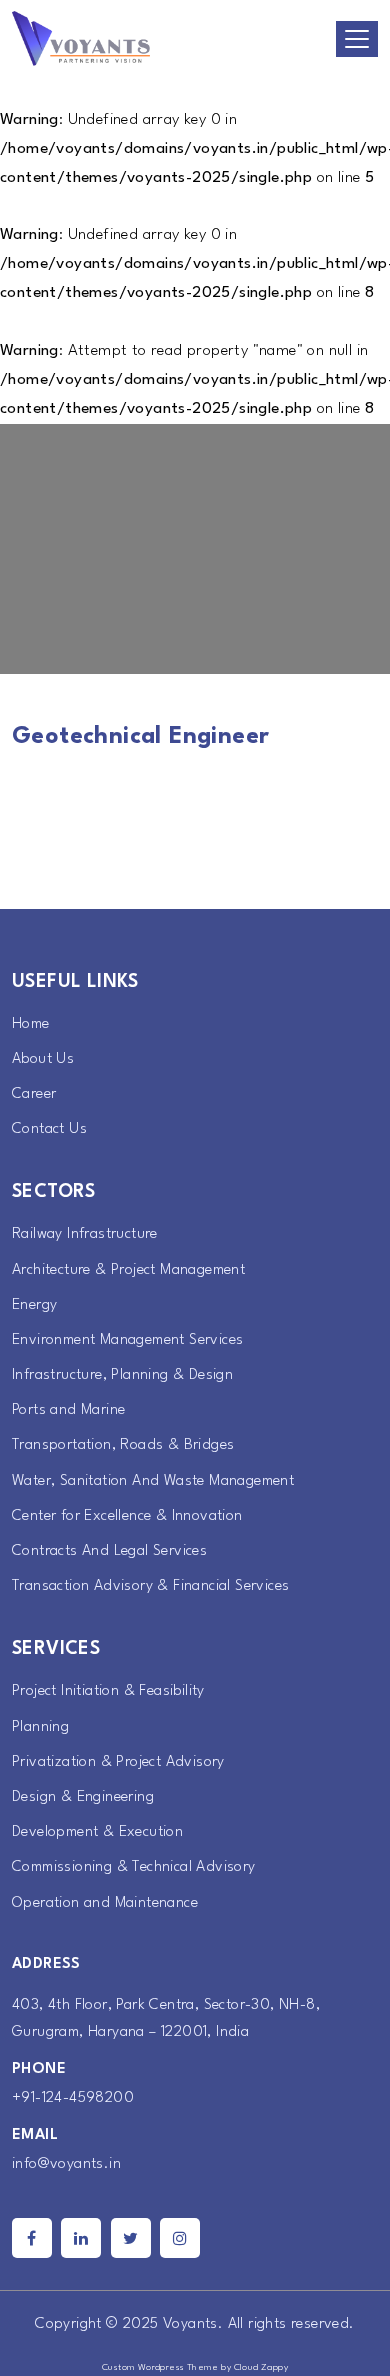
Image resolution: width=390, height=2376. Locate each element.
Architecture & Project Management (128, 1270)
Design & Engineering (83, 1797)
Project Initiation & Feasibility (108, 1691)
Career (34, 1094)
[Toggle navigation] (357, 39)
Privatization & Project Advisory (118, 1762)
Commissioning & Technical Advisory (134, 1867)
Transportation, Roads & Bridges (123, 1445)
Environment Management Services (127, 1340)
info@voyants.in (66, 2164)
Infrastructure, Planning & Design (122, 1375)
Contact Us (49, 1129)
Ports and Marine (68, 1410)
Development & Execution (97, 1832)
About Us (43, 1059)
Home (31, 1024)
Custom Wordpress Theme (160, 2367)
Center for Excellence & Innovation (127, 1516)
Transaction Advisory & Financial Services (150, 1586)
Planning (40, 1727)
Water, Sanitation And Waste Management (153, 1481)
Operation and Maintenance (105, 1903)
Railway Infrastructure (85, 1234)
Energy (34, 1305)
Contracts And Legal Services (109, 1551)
